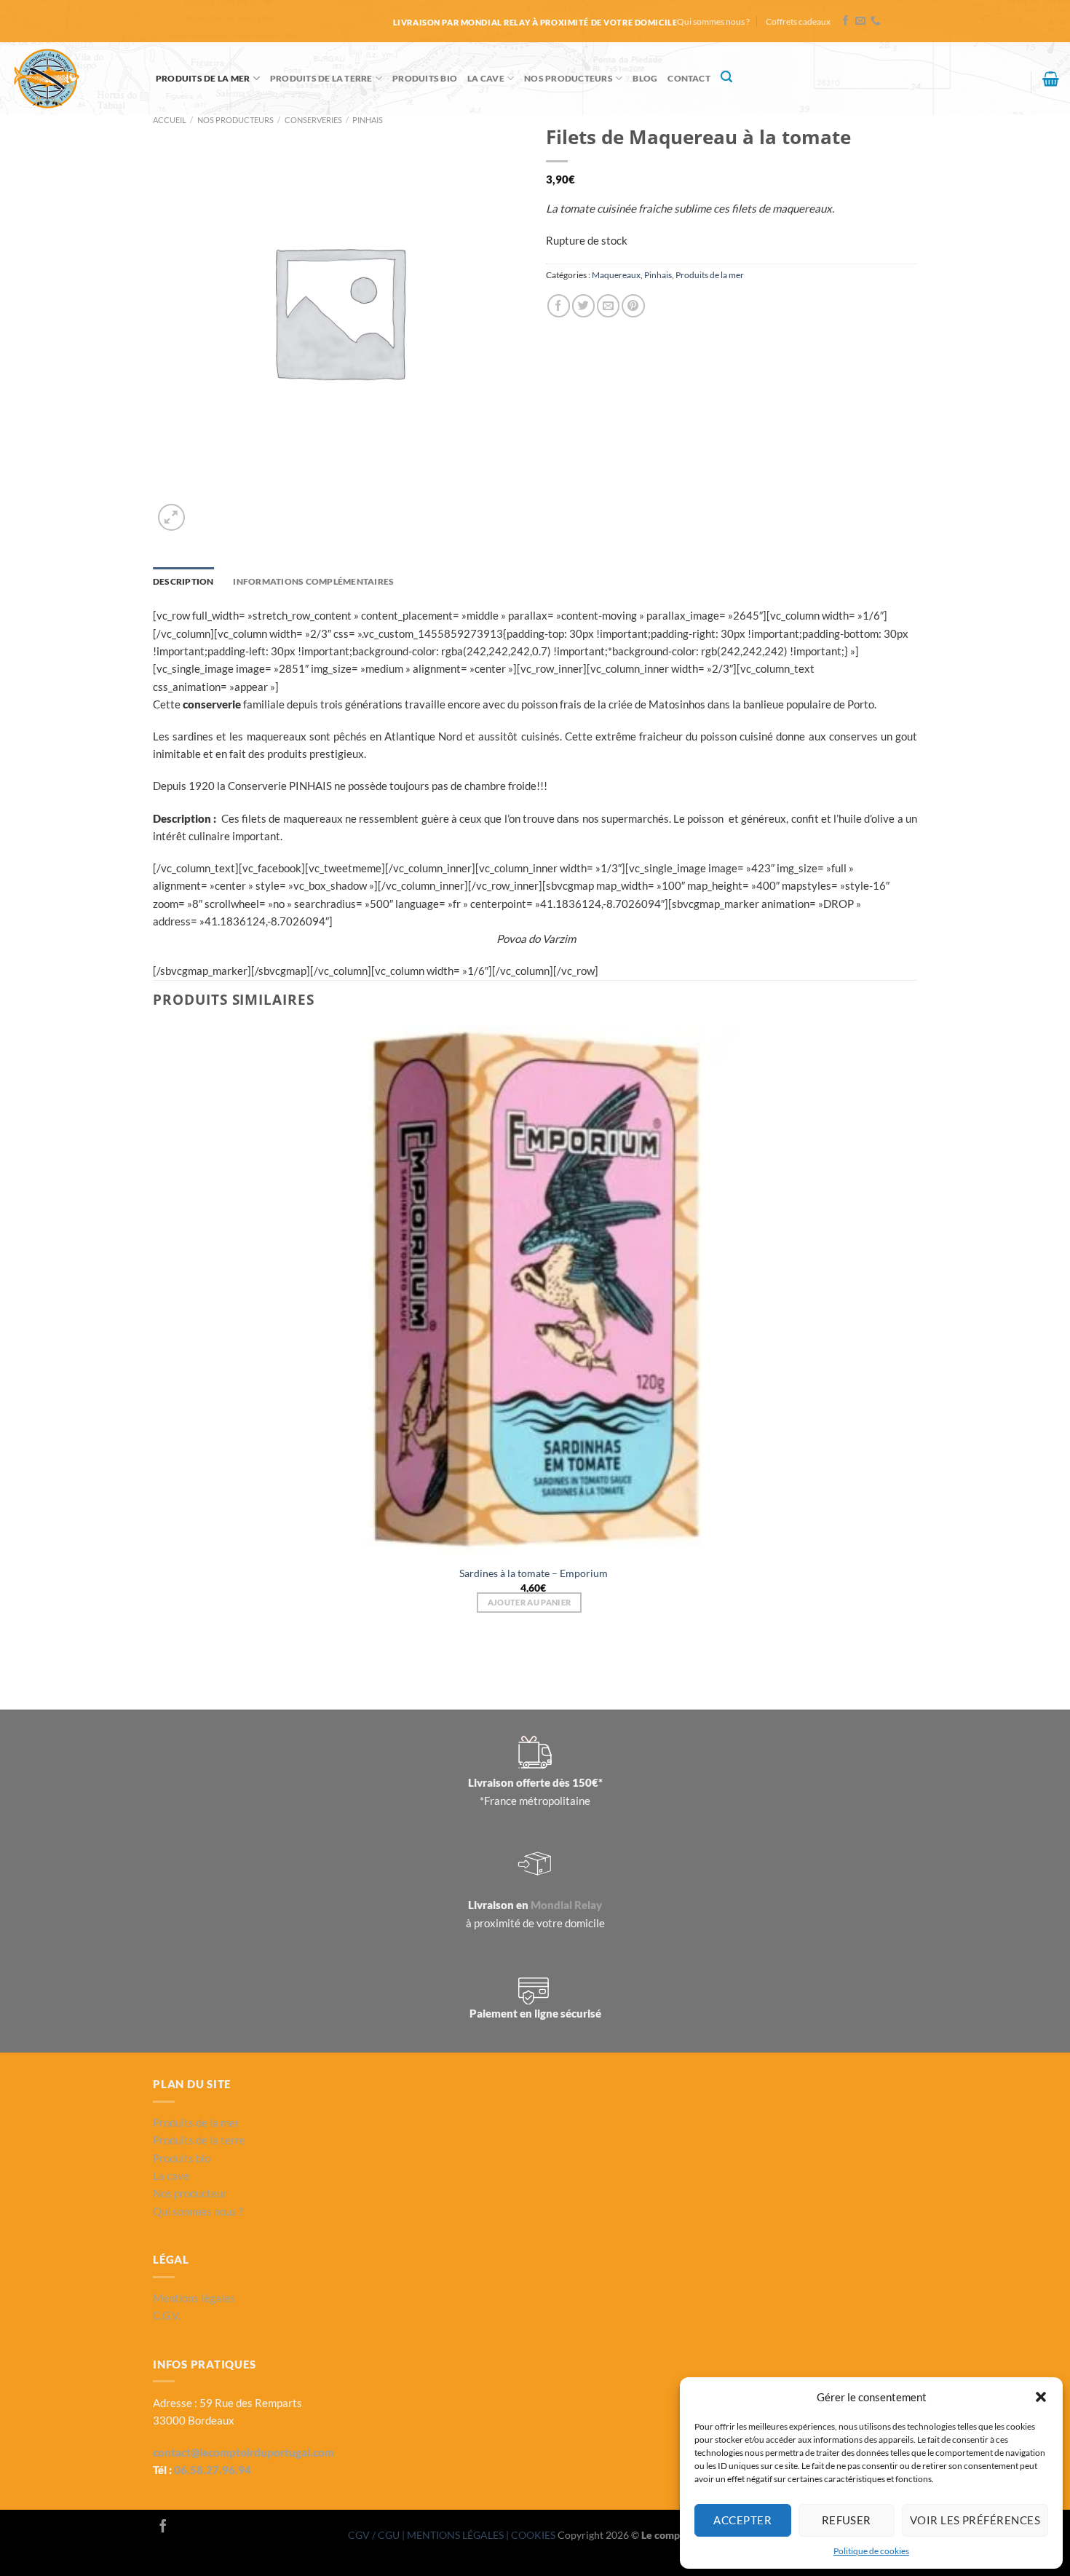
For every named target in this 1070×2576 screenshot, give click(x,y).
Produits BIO (425, 78)
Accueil (170, 120)
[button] (1041, 2397)
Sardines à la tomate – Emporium (534, 1573)
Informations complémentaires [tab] (313, 581)
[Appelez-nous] (876, 21)
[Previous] (159, 1663)
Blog (645, 78)
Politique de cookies (871, 2551)
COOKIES (534, 2535)
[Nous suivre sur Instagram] (183, 2527)
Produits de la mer (203, 78)
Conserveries (313, 120)
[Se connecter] (1013, 85)
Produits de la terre (321, 78)
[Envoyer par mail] (608, 305)
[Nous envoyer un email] (860, 21)
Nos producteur (190, 2193)
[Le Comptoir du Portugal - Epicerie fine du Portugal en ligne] (72, 79)
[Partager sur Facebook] (559, 305)
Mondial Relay (566, 1905)
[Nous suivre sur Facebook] (846, 21)
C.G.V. (167, 2315)
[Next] (204, 510)
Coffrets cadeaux (798, 21)
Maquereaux (616, 275)
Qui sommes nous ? (713, 21)
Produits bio (182, 2158)
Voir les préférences (975, 2520)
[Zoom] (171, 517)
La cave (486, 78)
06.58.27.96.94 (213, 2470)
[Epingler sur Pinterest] (633, 305)
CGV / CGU (375, 2535)
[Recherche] (726, 77)
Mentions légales (194, 2298)
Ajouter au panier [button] (530, 1602)
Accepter (742, 2520)
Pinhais (368, 120)
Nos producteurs (568, 78)
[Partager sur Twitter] (583, 305)
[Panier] (1051, 79)
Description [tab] (183, 581)
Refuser (847, 2520)
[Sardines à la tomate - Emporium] (533, 1292)
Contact (689, 78)
